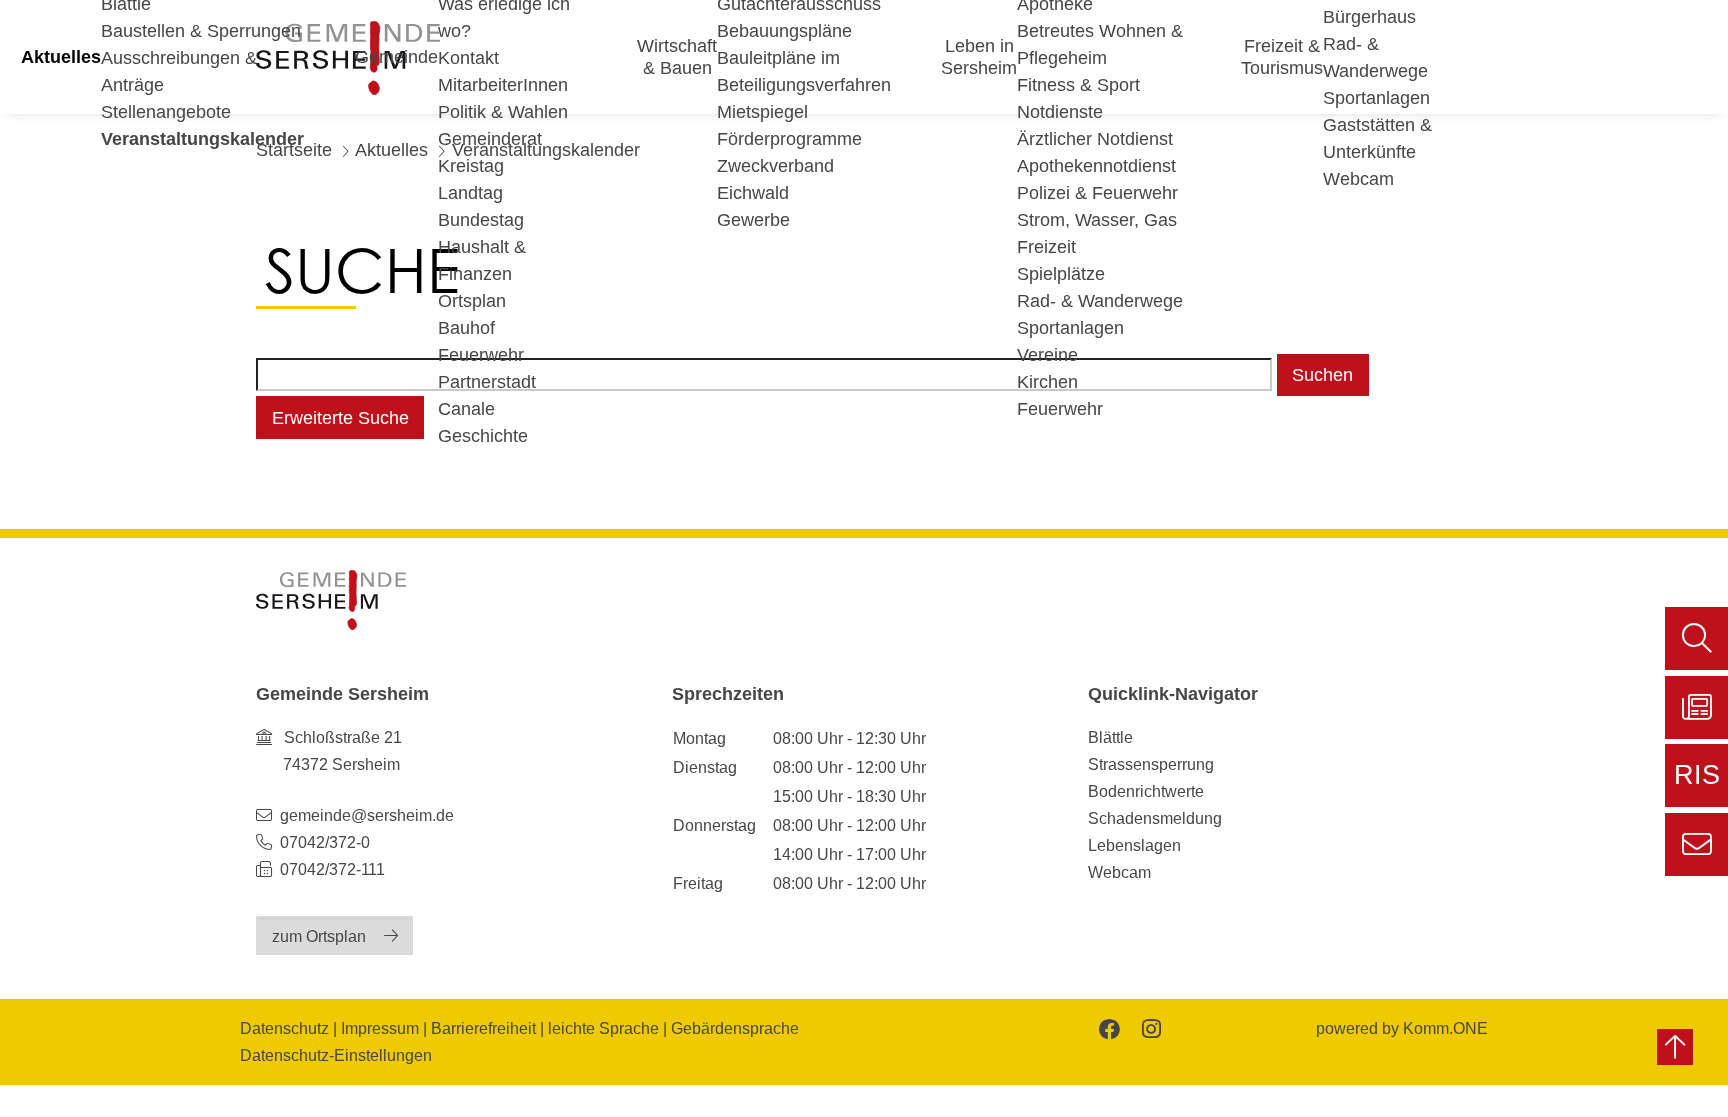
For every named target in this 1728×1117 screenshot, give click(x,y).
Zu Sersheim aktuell (1696, 707)
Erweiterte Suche (340, 418)
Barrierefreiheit (483, 1028)
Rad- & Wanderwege (1100, 301)
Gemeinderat (490, 139)
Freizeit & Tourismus (1282, 57)
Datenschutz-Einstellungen (336, 1055)
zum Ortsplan (319, 936)
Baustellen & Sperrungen (201, 31)
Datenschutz (284, 1028)
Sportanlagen (1070, 328)
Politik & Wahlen (503, 112)
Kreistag (471, 166)
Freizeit (1046, 247)
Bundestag (481, 220)
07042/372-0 (325, 842)
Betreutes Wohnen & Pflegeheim (1100, 44)
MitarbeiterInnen (503, 85)
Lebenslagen (1134, 845)
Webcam (1358, 179)
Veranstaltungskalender (202, 139)
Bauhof (466, 328)
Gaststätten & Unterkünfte (1377, 138)
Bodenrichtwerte (1146, 791)
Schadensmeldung (1155, 818)
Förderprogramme (789, 139)
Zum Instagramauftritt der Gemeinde (1149, 1027)
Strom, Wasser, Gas (1097, 220)
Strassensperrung (1151, 764)
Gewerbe (753, 220)
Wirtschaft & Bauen (677, 57)
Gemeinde (396, 57)
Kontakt (468, 58)
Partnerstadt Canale (487, 395)
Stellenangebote (166, 112)
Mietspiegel (762, 112)
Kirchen (1047, 382)
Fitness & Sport (1078, 85)
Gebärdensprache (735, 1028)
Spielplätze (1061, 274)
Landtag (470, 193)
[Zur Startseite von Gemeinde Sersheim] (331, 600)
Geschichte (483, 436)
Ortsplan (472, 301)
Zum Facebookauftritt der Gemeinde (1107, 1027)
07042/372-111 (330, 869)
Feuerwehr (481, 355)
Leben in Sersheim (979, 57)
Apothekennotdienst (1096, 166)
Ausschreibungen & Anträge (179, 71)
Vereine (1047, 355)
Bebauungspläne (784, 31)
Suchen (1322, 375)
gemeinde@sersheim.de (367, 815)
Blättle (1110, 737)
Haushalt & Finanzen (482, 260)
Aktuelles (61, 57)
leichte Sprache (603, 1028)
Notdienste (1060, 112)
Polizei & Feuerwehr (1097, 193)
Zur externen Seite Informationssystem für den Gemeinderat (1696, 783)
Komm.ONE (1445, 1028)
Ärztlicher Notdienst (1095, 139)
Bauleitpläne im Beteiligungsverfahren (804, 71)
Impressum (380, 1028)
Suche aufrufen (1696, 638)
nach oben (1675, 1047)
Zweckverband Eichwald (775, 179)
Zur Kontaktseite (1696, 844)
